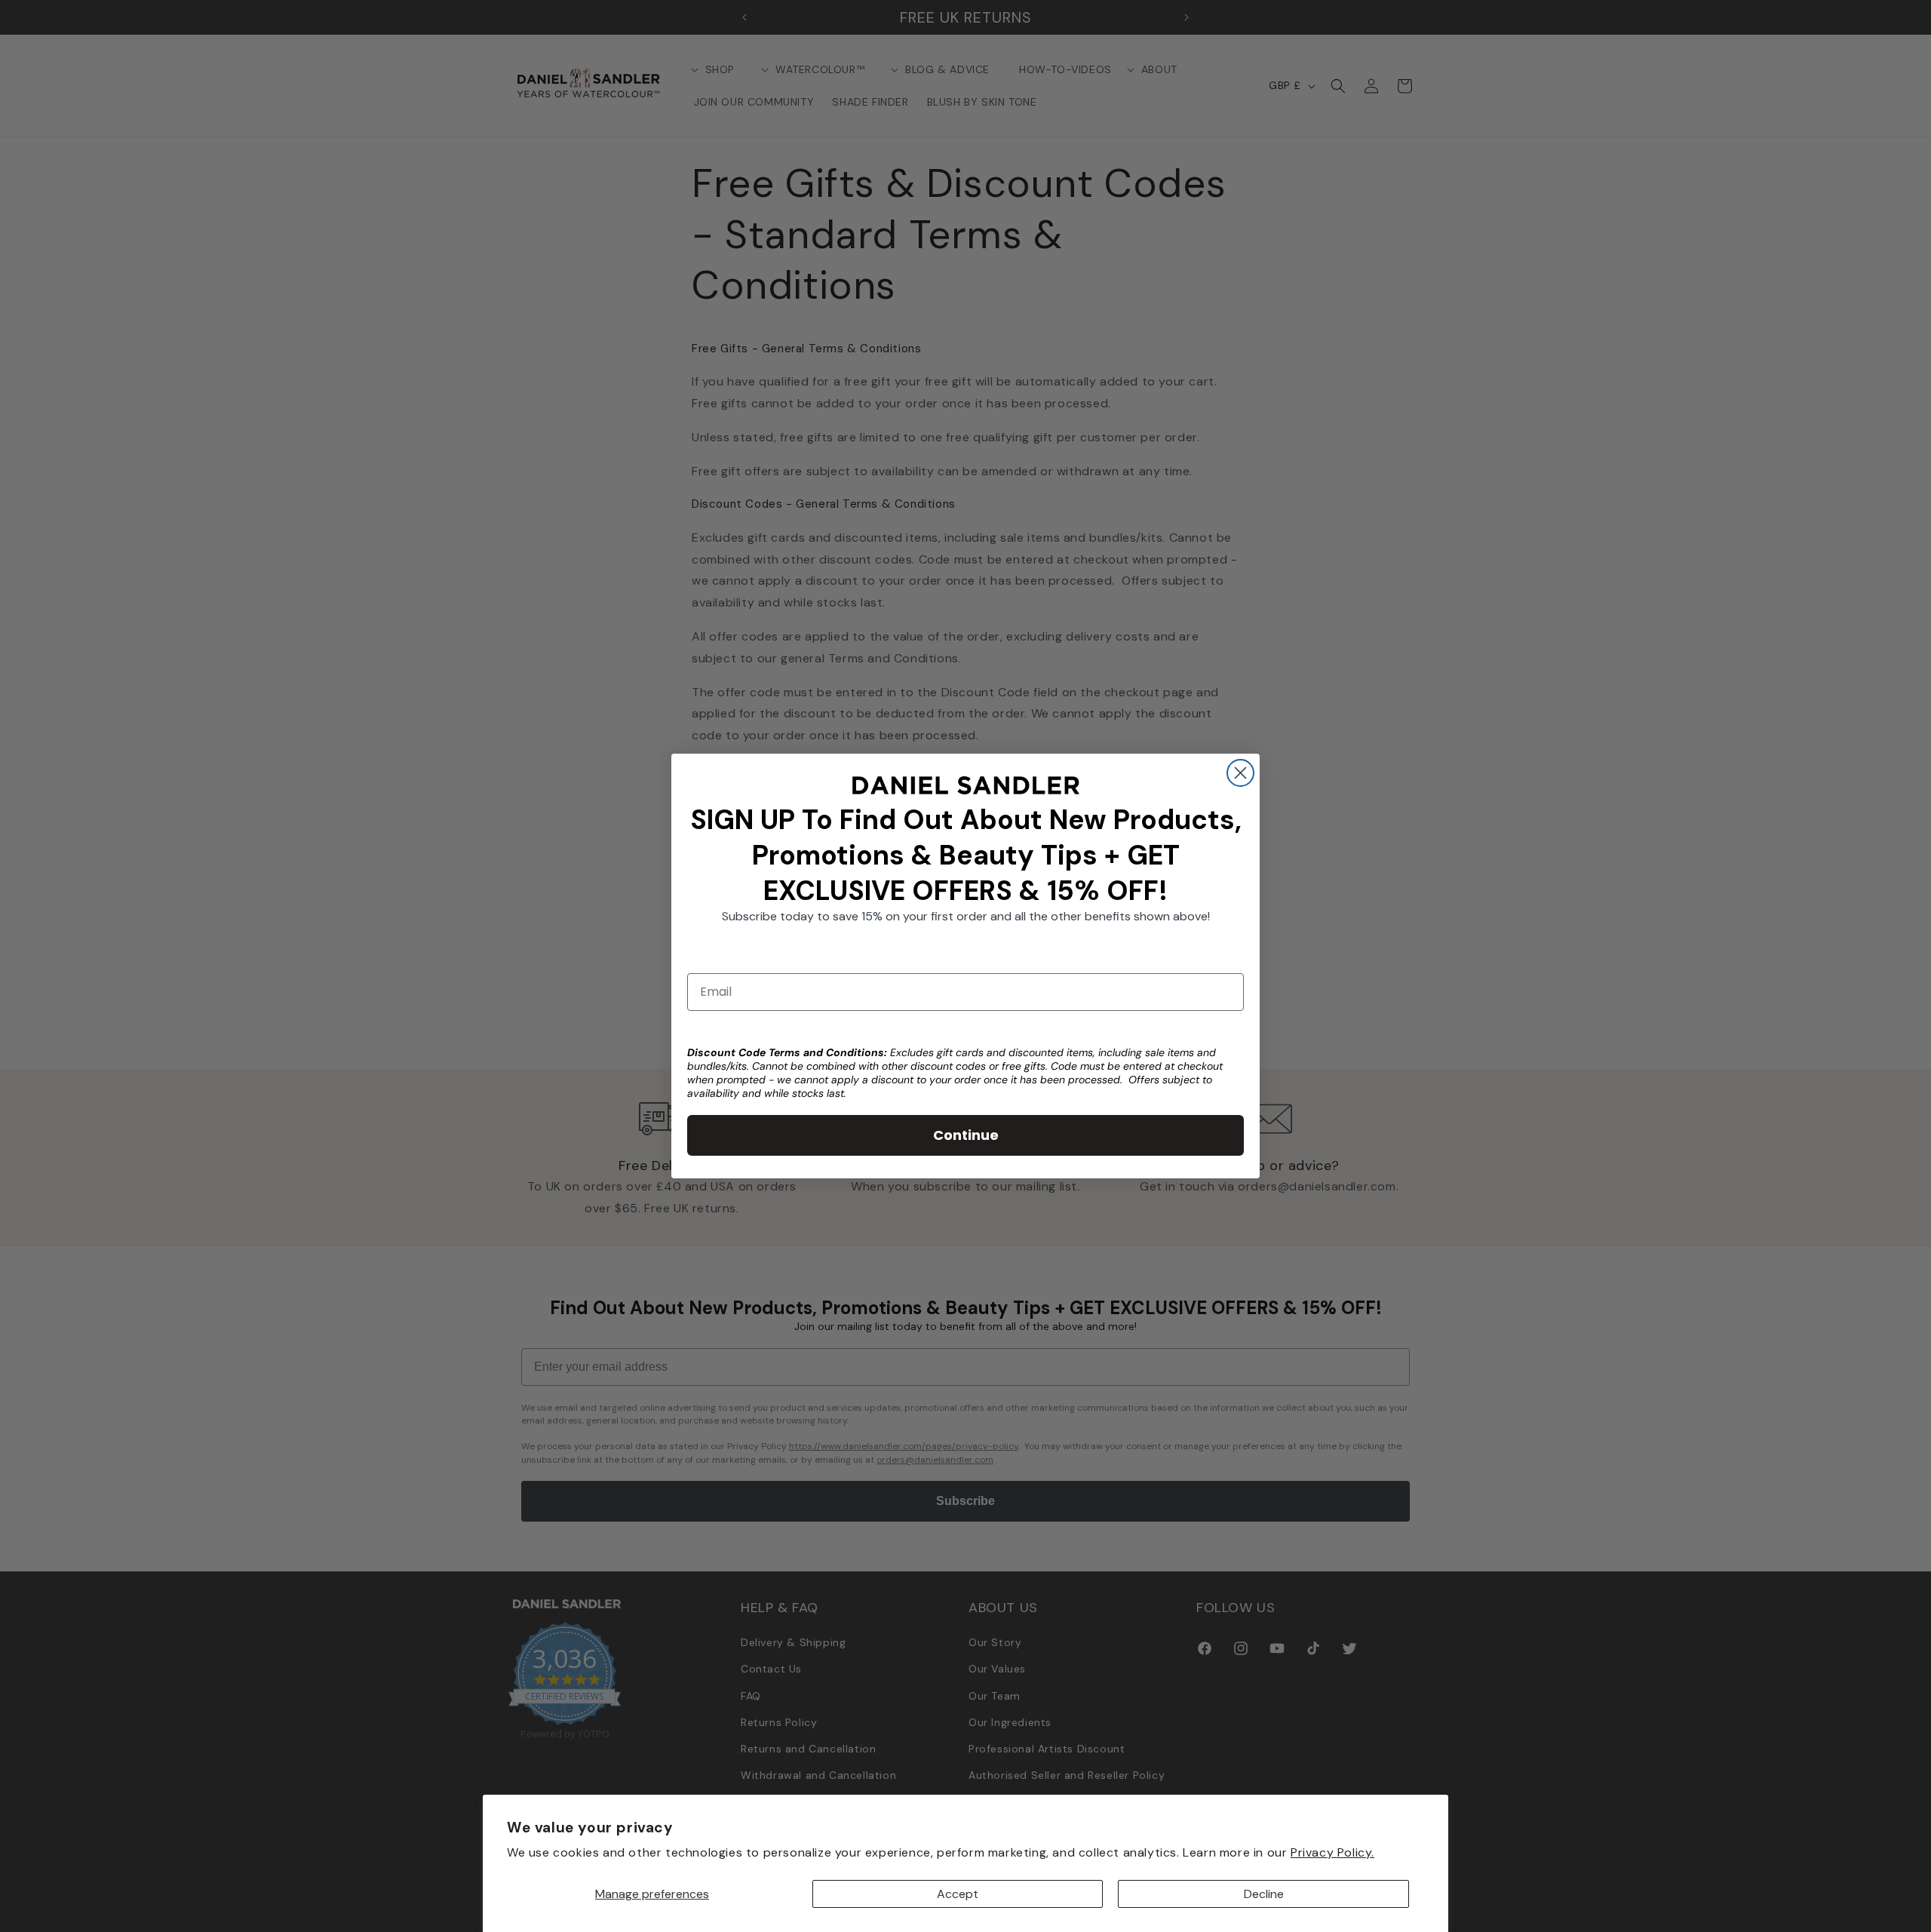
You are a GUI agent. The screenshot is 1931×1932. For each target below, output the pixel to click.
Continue (966, 1135)
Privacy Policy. (1332, 1852)
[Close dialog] (1240, 773)
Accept (958, 1894)
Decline (1264, 1894)
